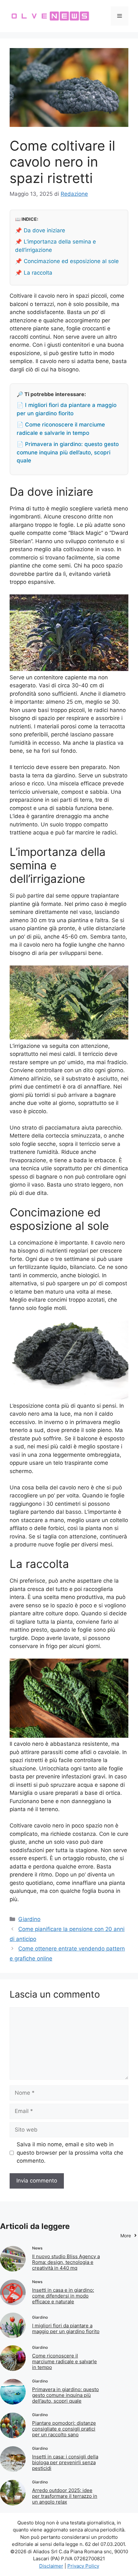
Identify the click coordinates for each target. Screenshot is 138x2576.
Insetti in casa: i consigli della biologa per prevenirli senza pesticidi (65, 2462)
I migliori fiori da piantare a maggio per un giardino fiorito (66, 2328)
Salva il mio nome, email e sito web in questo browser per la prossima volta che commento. (70, 2153)
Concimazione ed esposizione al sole (71, 261)
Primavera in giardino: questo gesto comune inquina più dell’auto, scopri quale (65, 2395)
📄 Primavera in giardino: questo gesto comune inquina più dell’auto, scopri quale (68, 452)
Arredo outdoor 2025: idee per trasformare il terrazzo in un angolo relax (65, 2496)
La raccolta (38, 273)
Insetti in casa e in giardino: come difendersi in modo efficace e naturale (63, 2296)
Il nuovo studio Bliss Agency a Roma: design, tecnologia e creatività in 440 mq (66, 2262)
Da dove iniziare (44, 230)
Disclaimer (51, 2566)
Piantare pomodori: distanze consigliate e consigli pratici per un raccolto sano (64, 2429)
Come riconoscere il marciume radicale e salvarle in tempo (65, 2361)
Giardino (29, 1919)
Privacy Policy (83, 2566)
